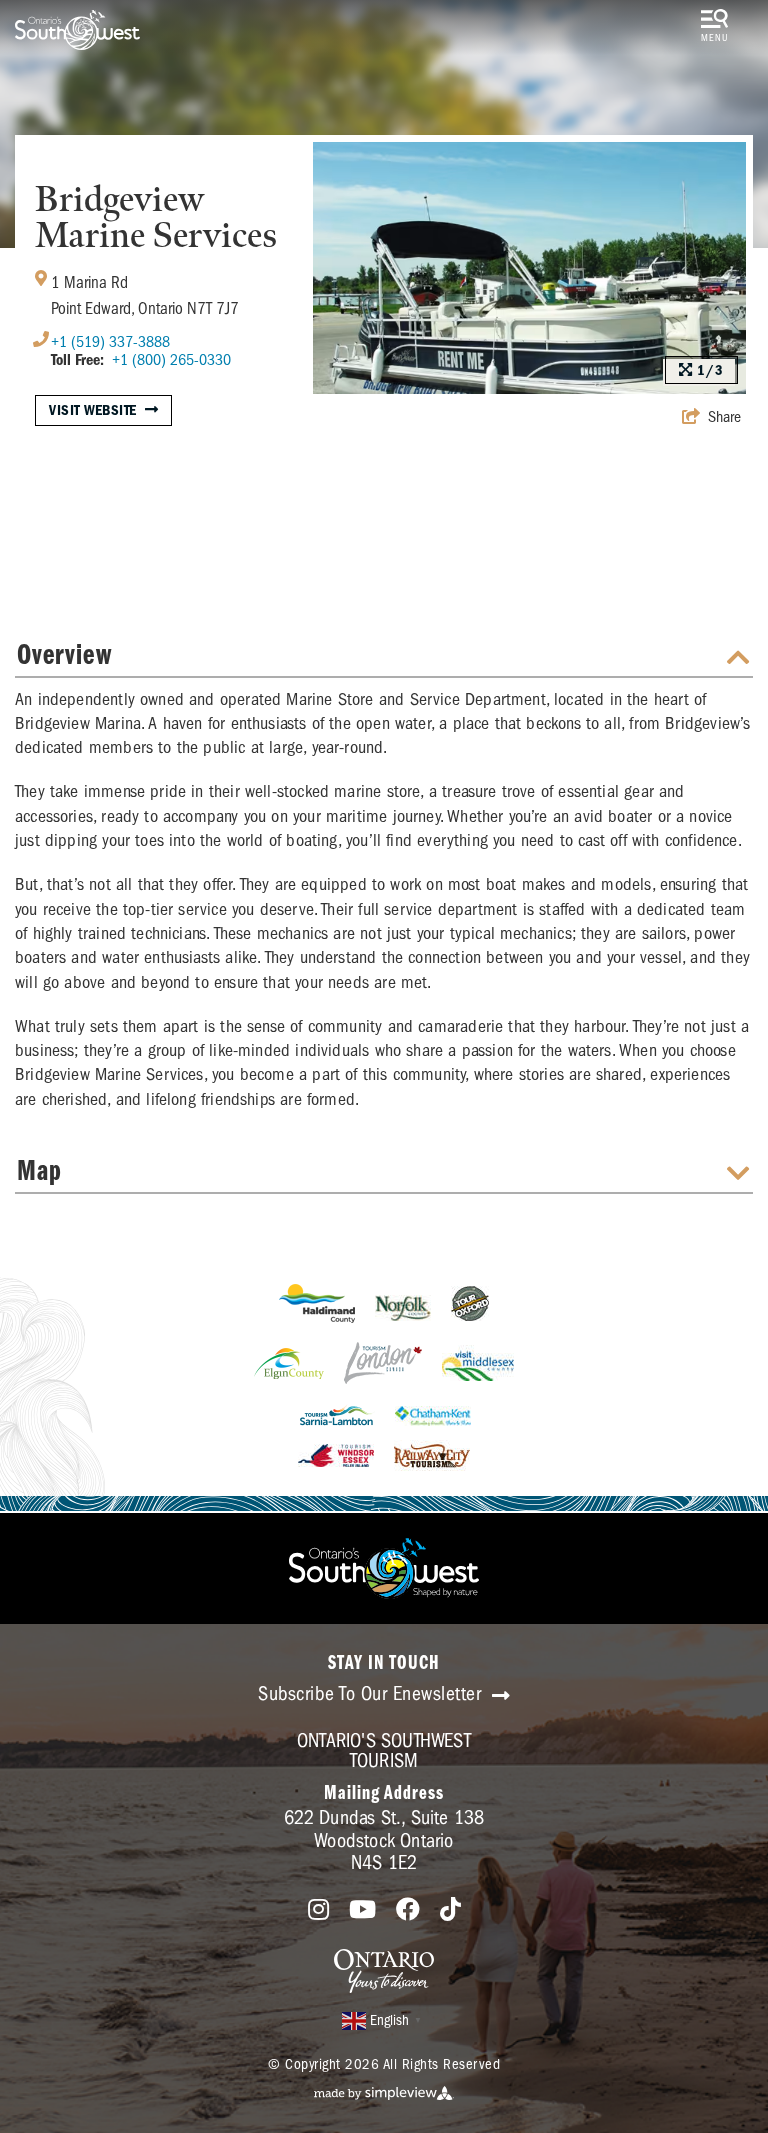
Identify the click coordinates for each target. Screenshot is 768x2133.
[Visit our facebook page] (408, 1910)
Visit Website (93, 410)
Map (39, 1172)
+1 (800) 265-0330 (171, 360)
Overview (64, 656)
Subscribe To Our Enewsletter (372, 1693)
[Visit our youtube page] (362, 1910)
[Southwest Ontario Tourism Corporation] (77, 30)
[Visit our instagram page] (318, 1910)
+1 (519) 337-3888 (110, 342)
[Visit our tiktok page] (450, 1910)
